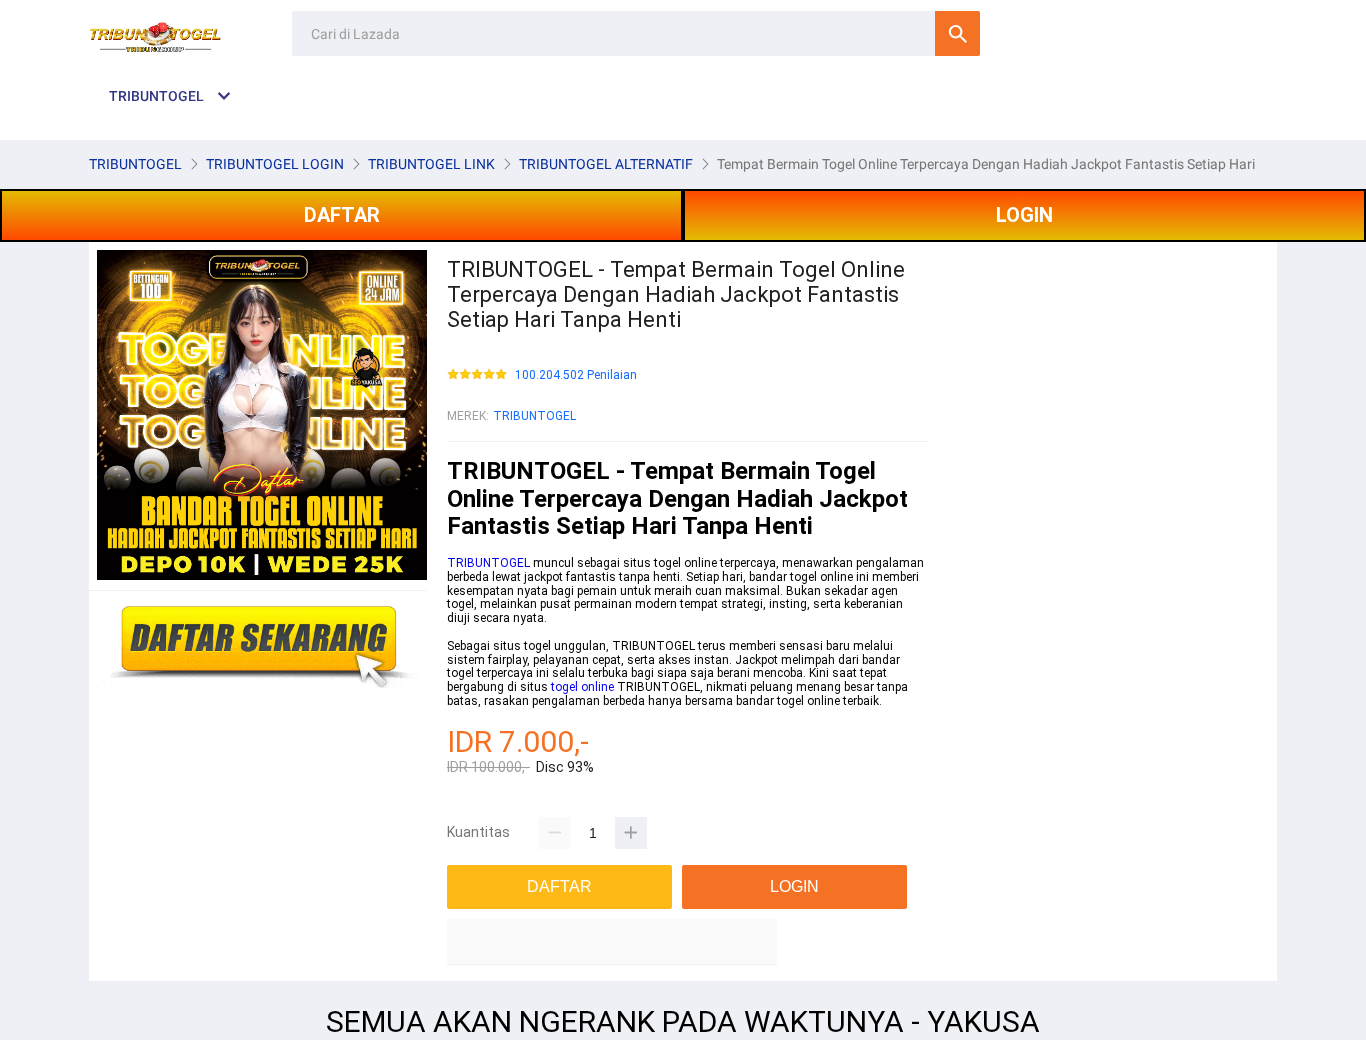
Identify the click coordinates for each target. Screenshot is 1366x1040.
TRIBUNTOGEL (534, 416)
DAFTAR (342, 215)
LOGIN (1024, 215)
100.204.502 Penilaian (576, 375)
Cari (957, 33)
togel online (582, 687)
